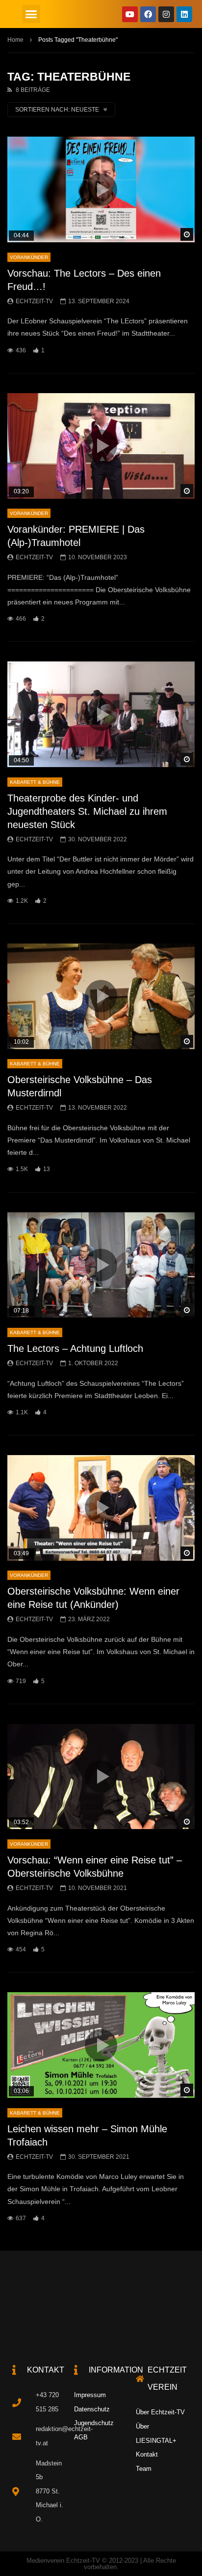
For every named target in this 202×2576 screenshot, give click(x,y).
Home (15, 40)
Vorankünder (29, 257)
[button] (31, 14)
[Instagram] (166, 14)
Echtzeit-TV (34, 301)
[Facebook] (148, 14)
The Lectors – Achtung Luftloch (75, 1348)
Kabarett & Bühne (35, 782)
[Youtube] (130, 14)
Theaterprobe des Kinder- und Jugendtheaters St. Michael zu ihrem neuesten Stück (87, 811)
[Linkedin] (184, 14)
